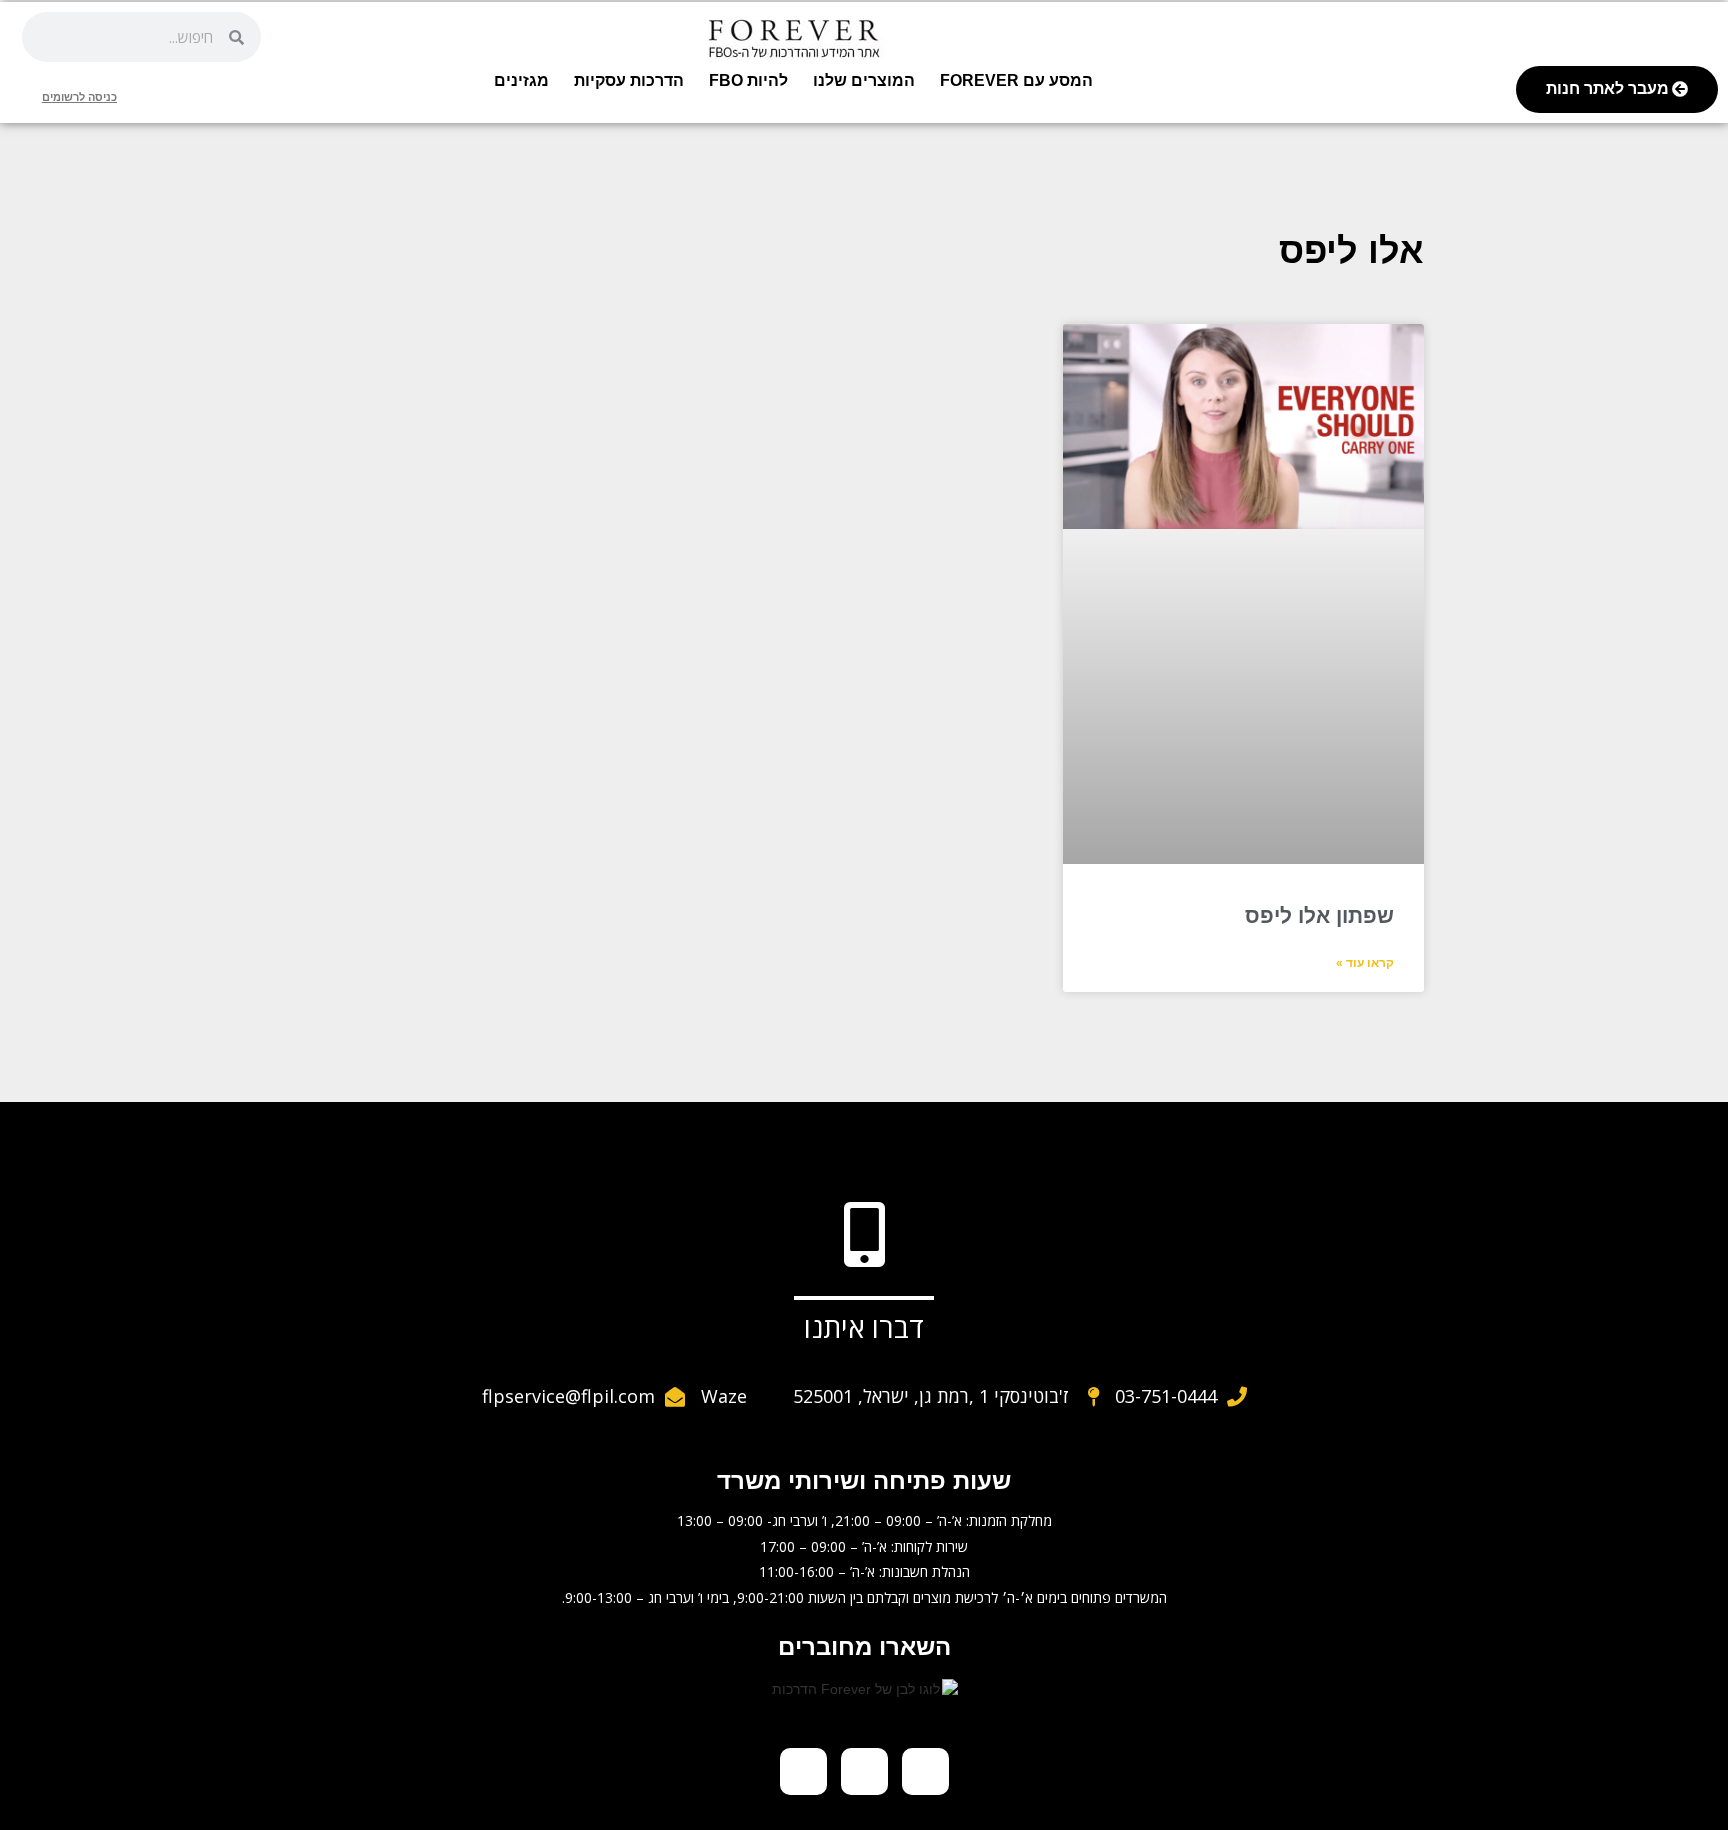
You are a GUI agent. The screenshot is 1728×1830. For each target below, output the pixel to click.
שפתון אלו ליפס (1319, 915)
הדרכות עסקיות (629, 80)
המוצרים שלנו (864, 80)
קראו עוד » (1365, 963)
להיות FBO (748, 80)
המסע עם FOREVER (1016, 80)
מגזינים (521, 80)
